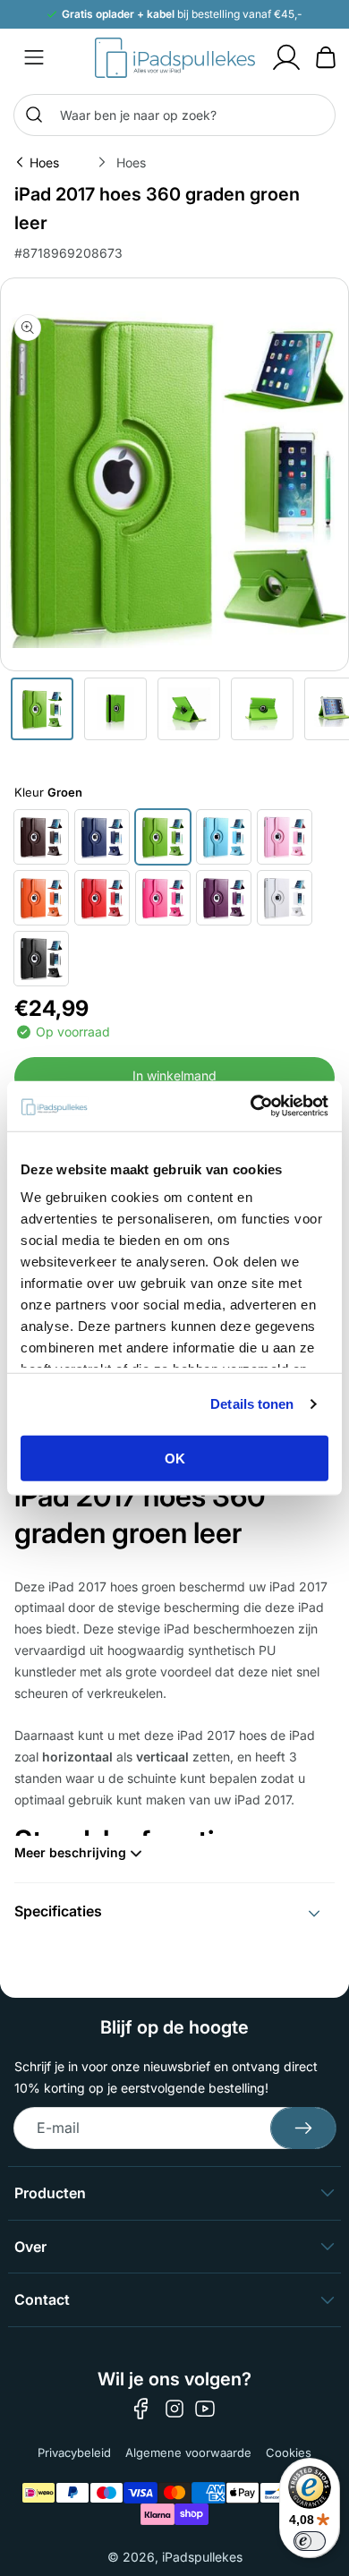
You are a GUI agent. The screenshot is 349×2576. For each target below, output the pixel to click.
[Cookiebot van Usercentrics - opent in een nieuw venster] (251, 1106)
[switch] (310, 2541)
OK (175, 1458)
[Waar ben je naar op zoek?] (34, 115)
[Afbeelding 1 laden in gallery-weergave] (42, 709)
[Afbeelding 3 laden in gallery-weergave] (189, 709)
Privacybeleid (74, 2452)
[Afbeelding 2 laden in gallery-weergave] (115, 709)
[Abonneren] (303, 2128)
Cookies (289, 2452)
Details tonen (252, 1404)
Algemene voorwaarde (188, 2452)
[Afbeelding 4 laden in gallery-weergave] (262, 709)
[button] (34, 57)
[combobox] (174, 115)
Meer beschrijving (70, 1852)
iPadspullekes (202, 2557)
